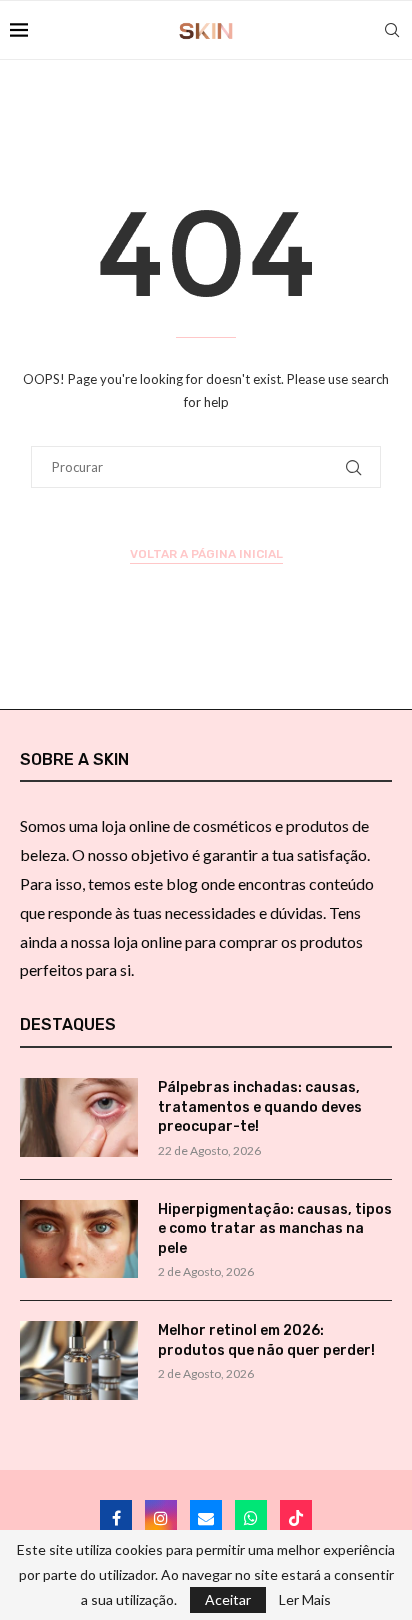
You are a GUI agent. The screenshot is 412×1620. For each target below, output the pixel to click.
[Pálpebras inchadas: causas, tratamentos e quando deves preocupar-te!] (79, 1117)
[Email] (206, 1516)
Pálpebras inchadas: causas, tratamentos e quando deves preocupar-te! (260, 1107)
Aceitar (228, 1599)
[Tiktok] (296, 1516)
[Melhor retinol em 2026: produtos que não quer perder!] (79, 1360)
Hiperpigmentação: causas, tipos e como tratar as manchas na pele (275, 1229)
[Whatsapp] (251, 1516)
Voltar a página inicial (206, 554)
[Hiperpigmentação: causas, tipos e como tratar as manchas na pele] (79, 1239)
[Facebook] (116, 1516)
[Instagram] (161, 1516)
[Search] (392, 30)
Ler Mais (305, 1600)
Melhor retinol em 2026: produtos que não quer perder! (266, 1340)
